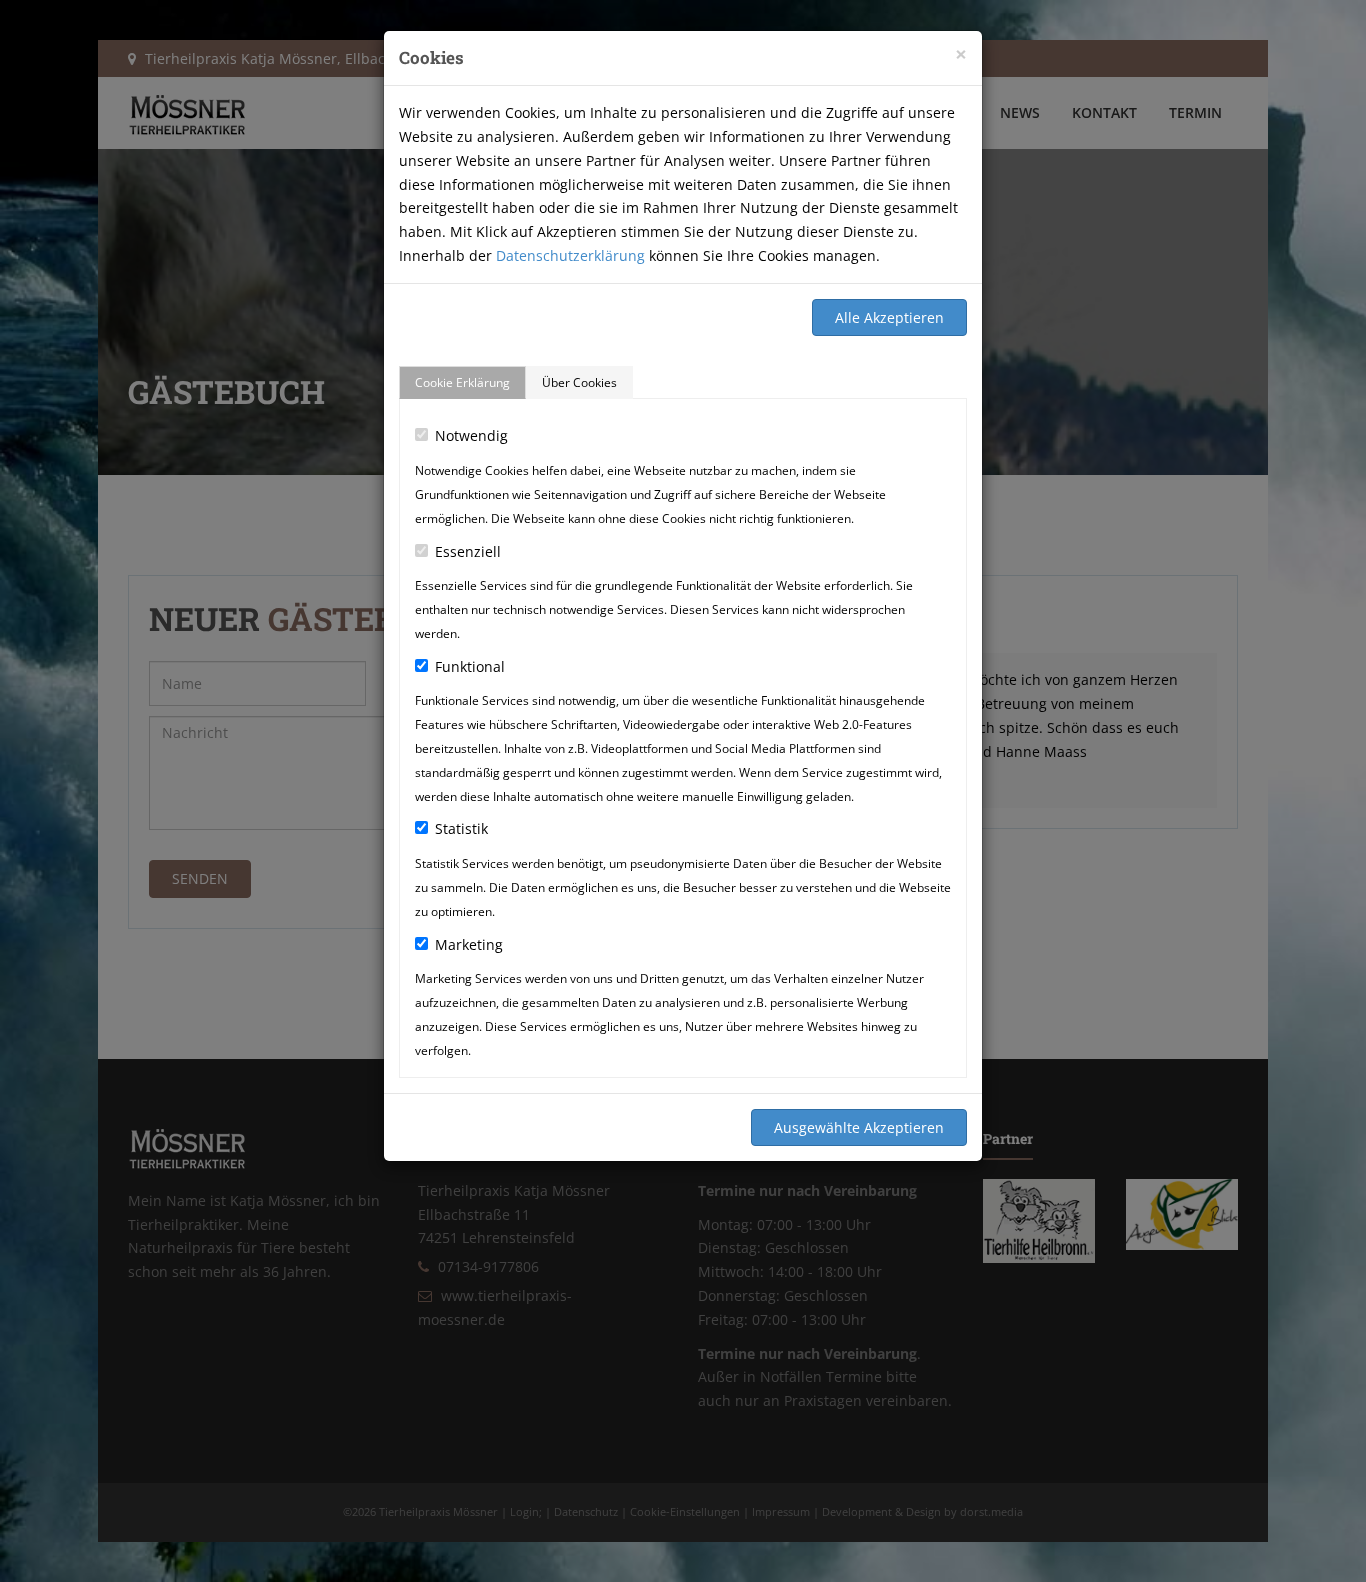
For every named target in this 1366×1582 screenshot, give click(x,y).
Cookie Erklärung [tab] (462, 382)
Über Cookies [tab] (579, 382)
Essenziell (468, 551)
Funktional (470, 666)
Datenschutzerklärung (570, 255)
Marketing (469, 944)
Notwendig (471, 435)
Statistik (461, 828)
